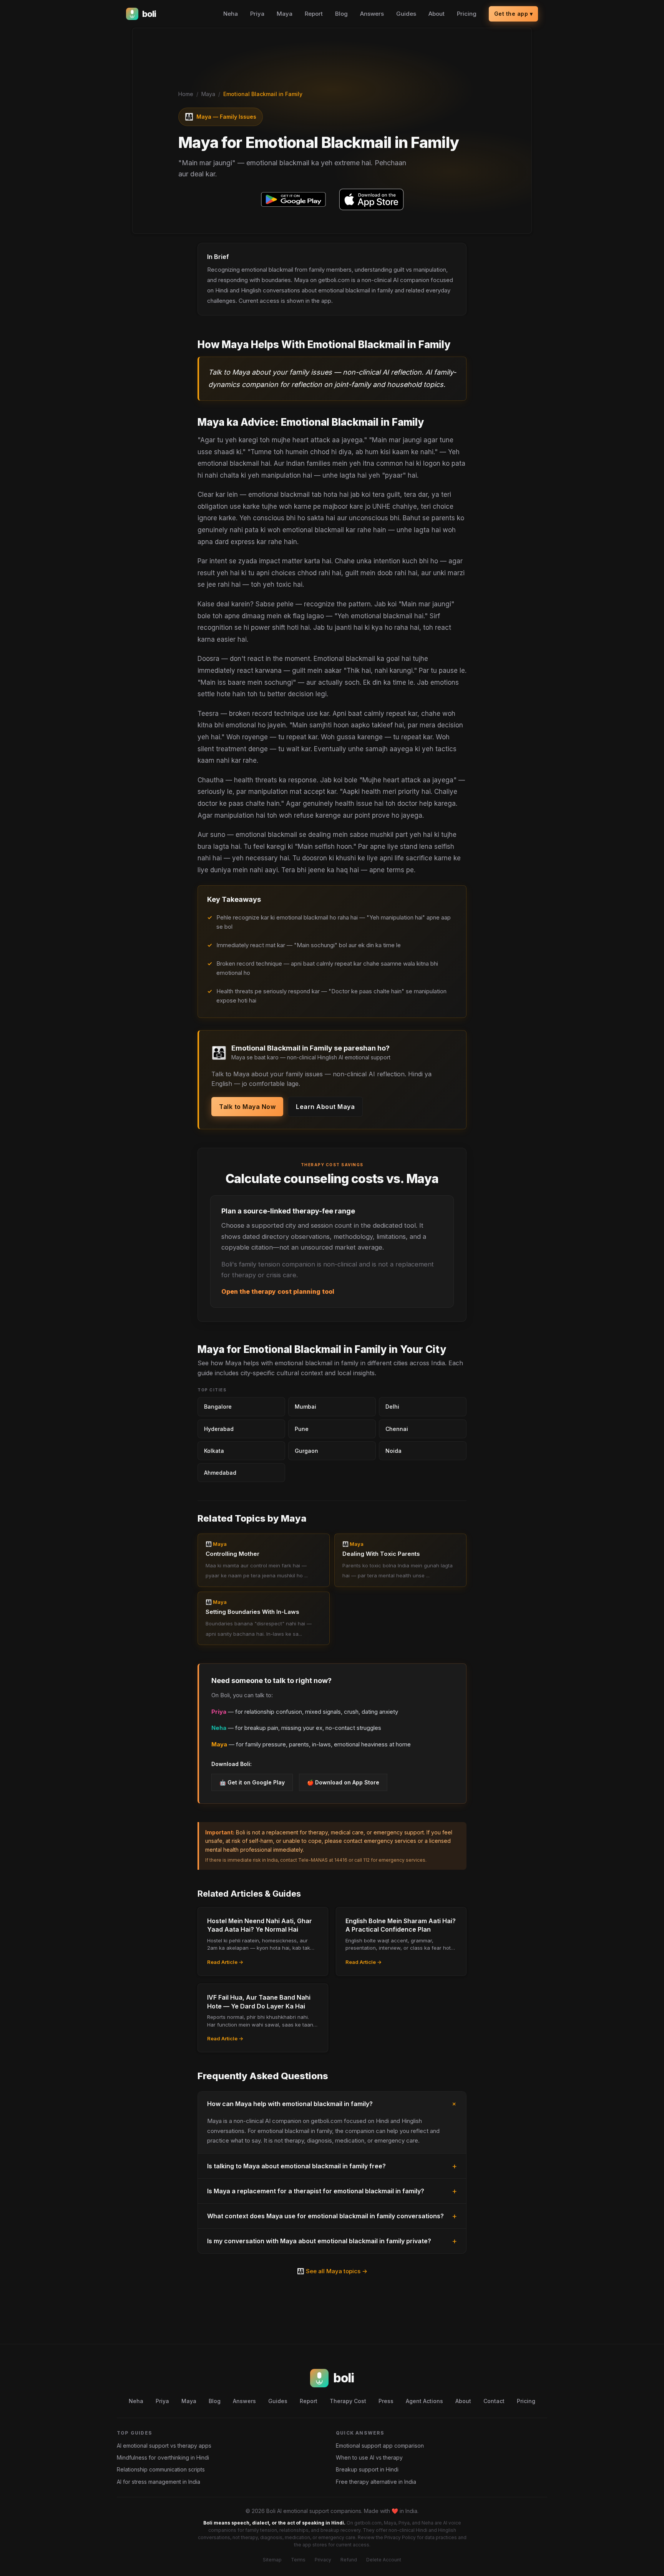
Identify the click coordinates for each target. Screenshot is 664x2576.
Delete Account (384, 2560)
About (437, 14)
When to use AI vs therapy (369, 2457)
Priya (257, 14)
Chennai (397, 1429)
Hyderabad (219, 1429)
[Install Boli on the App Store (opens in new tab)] (371, 199)
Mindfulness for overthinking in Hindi (163, 2457)
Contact (494, 2401)
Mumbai (305, 1407)
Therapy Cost (348, 2401)
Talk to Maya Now (247, 1107)
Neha (231, 14)
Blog (341, 14)
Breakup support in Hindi (367, 2469)
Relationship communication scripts (161, 2469)
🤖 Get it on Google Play (252, 1782)
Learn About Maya (325, 1107)
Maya (285, 14)
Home (186, 94)
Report (314, 14)
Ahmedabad (220, 1473)
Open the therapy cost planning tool (278, 1291)
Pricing (467, 14)
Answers (372, 14)
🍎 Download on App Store (343, 1782)
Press (386, 2401)
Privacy (323, 2560)
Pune (302, 1429)
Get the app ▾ (514, 14)
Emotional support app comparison (380, 2446)
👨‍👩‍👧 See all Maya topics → (332, 2271)
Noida (393, 1451)
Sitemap (272, 2560)
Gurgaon (306, 1451)
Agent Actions (424, 2401)
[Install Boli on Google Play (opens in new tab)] (293, 199)
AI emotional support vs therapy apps (164, 2446)
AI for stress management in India (159, 2482)
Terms (298, 2560)
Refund (349, 2560)
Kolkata (214, 1451)
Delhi (392, 1407)
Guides (406, 14)
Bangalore (218, 1407)
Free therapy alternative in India (376, 2482)
